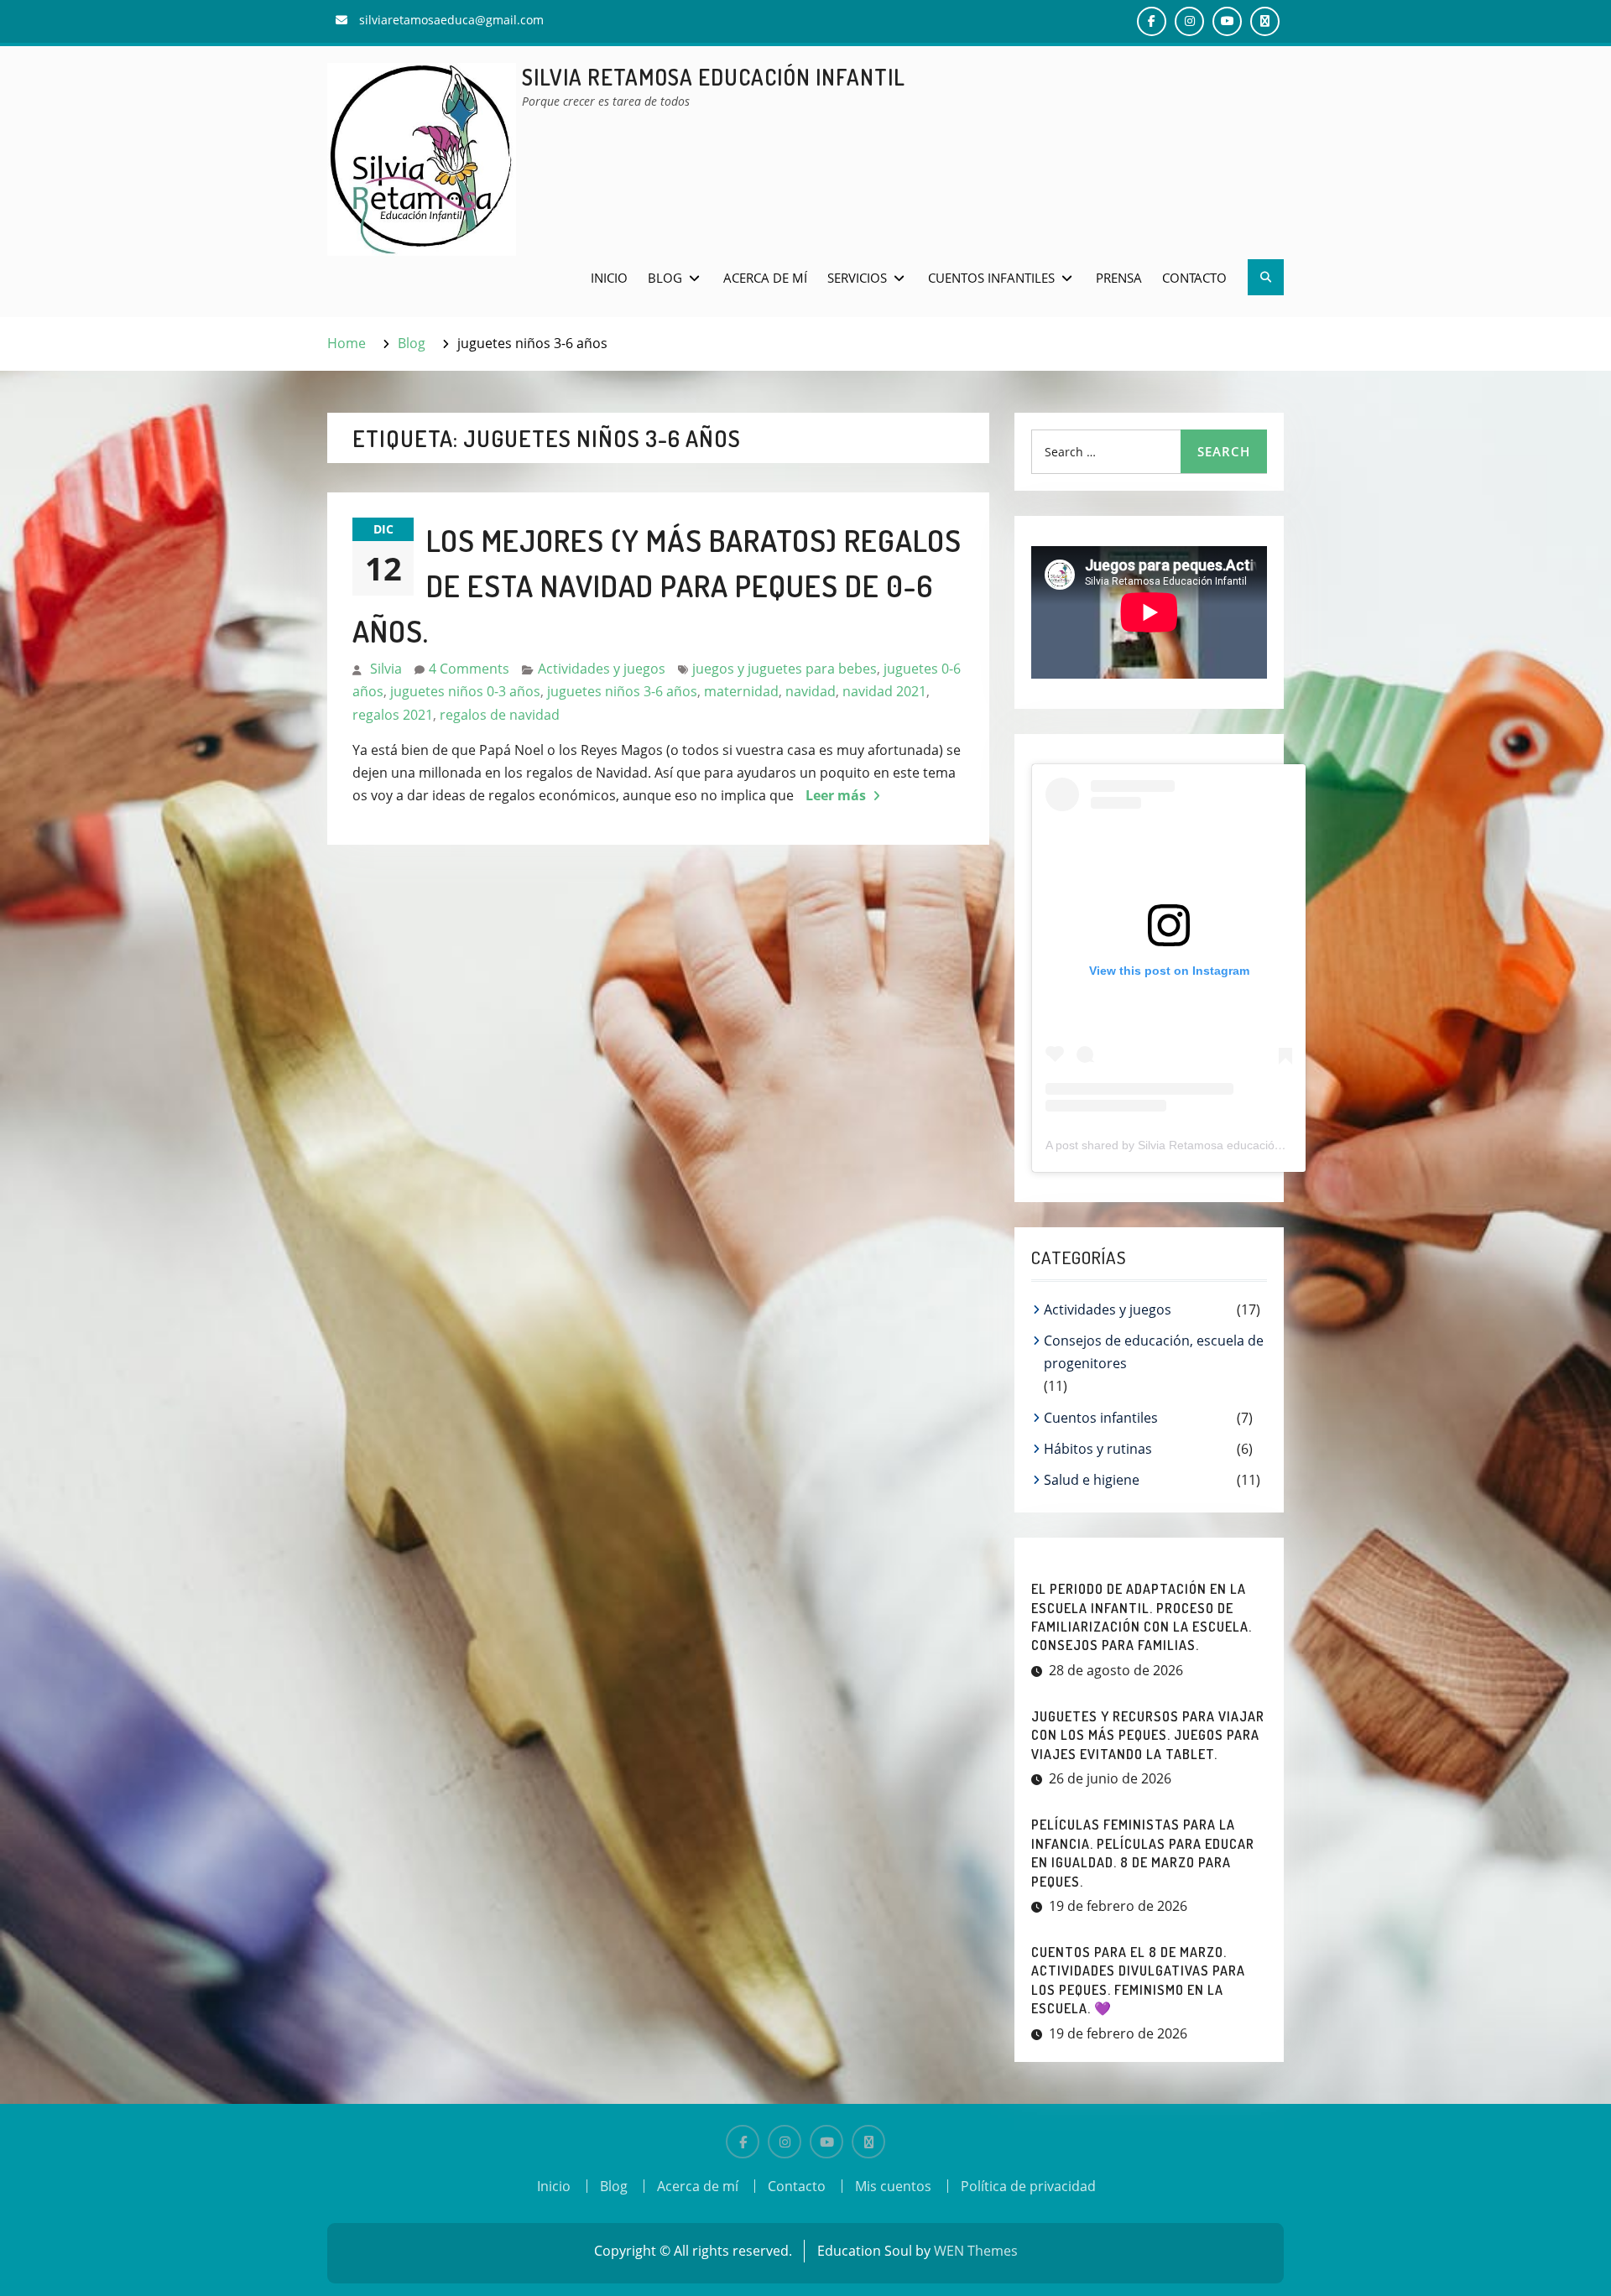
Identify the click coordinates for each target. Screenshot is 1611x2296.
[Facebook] (743, 2142)
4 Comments (469, 669)
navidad (811, 691)
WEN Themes (976, 2251)
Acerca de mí (765, 278)
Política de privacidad (1028, 2186)
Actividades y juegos (602, 669)
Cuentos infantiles (991, 278)
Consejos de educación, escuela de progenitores (1154, 1352)
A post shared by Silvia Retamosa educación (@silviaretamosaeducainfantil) (1247, 1145)
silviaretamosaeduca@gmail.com (451, 20)
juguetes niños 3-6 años (622, 691)
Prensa (1119, 278)
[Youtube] (826, 2142)
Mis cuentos (893, 2186)
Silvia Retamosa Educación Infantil (714, 77)
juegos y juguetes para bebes (785, 669)
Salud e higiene (1092, 1480)
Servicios (857, 278)
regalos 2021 (393, 715)
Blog (665, 278)
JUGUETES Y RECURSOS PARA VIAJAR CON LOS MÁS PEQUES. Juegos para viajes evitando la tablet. (1148, 1735)
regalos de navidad (500, 715)
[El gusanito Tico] (868, 2142)
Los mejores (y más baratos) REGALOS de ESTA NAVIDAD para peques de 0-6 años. (657, 586)
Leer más (836, 795)
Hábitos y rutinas (1098, 1449)
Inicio (609, 278)
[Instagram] (785, 2142)
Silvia (386, 669)
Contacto (1194, 278)
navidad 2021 (884, 691)
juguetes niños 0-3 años (465, 691)
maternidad (741, 691)
